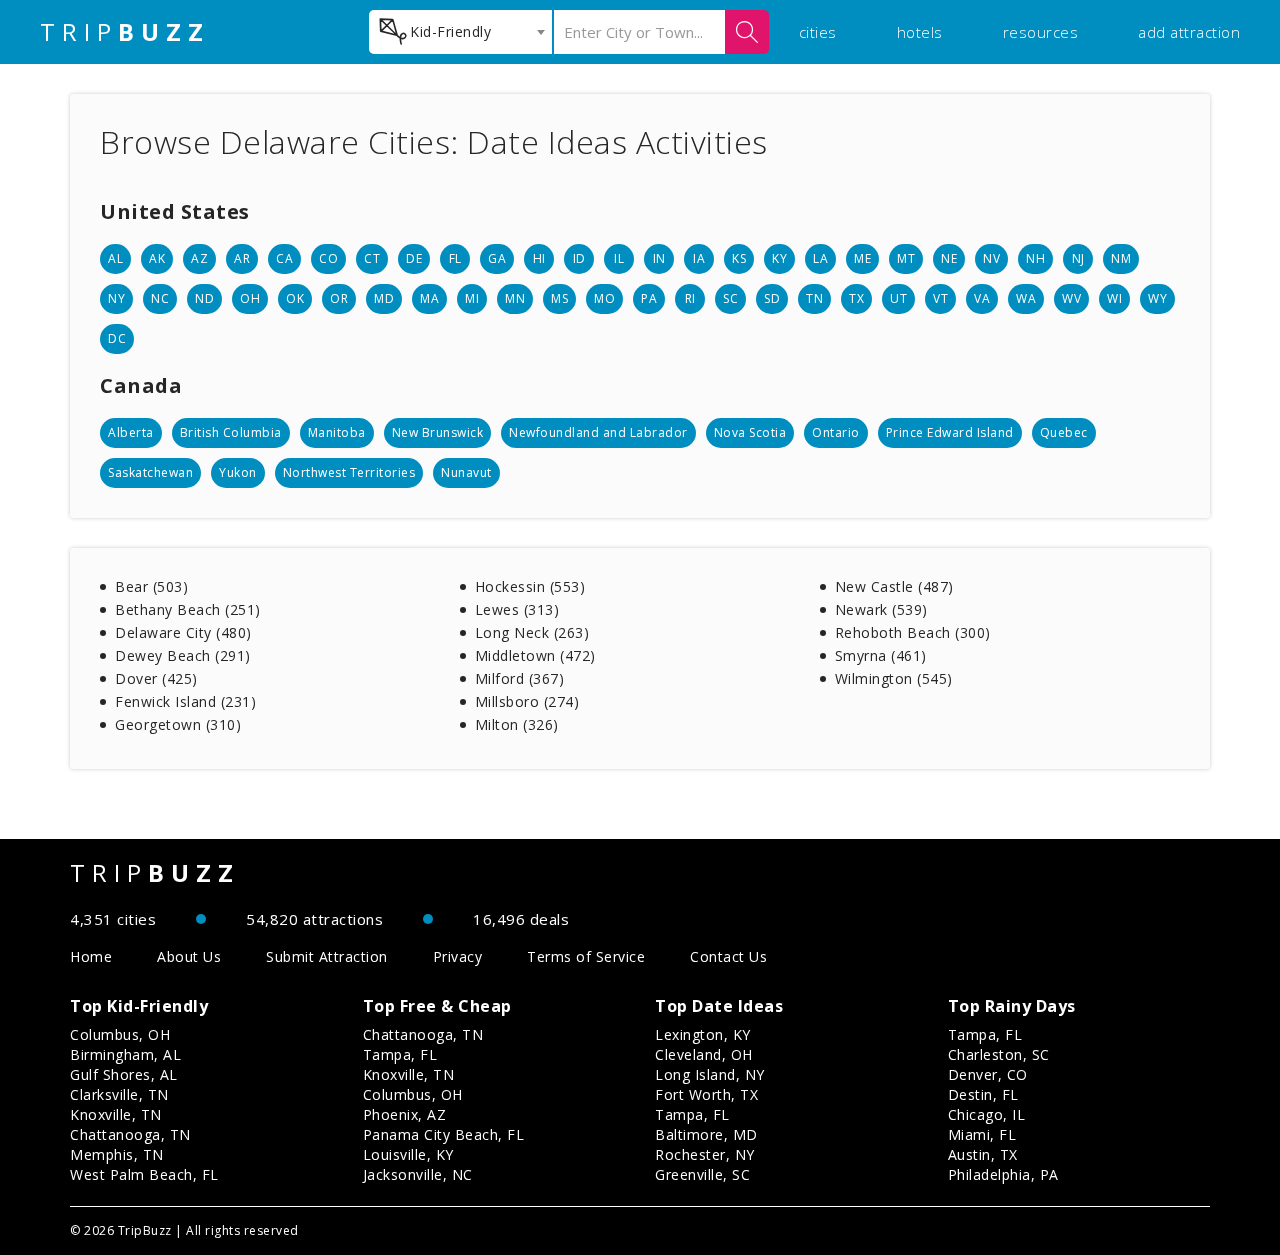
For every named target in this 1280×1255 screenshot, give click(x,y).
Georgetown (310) (178, 724)
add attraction (1189, 32)
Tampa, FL (400, 1054)
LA (820, 258)
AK (157, 258)
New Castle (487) (894, 586)
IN (659, 258)
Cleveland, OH (704, 1054)
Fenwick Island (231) (185, 701)
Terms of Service (586, 956)
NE (949, 258)
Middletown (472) (535, 655)
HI (539, 258)
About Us (189, 956)
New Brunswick (438, 432)
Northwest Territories (349, 472)
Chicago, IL (987, 1114)
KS (739, 258)
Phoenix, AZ (405, 1114)
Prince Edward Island (950, 432)
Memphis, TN (117, 1154)
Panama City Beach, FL (444, 1134)
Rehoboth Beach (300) (913, 632)
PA (649, 298)
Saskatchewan (150, 472)
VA (982, 298)
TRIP (125, 32)
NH (1035, 258)
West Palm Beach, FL (144, 1174)
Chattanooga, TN (130, 1134)
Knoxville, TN (116, 1114)
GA (497, 258)
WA (1026, 298)
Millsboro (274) (527, 701)
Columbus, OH (120, 1034)
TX (856, 298)
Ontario (836, 432)
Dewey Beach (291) (183, 655)
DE (414, 258)
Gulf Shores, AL (124, 1074)
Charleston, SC (999, 1054)
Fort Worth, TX (706, 1094)
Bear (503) (151, 586)
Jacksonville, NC (418, 1174)
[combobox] (460, 32)
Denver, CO (988, 1074)
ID (579, 258)
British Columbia (231, 432)
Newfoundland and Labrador (598, 432)
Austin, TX (983, 1154)
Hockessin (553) (530, 586)
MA (429, 298)
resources (1041, 32)
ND (204, 298)
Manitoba (337, 432)
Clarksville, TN (119, 1094)
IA (699, 258)
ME (862, 258)
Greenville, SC (702, 1174)
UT (898, 298)
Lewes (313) (517, 609)
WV (1071, 298)
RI (690, 298)
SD (772, 298)
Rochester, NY (705, 1154)
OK (295, 298)
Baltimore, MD (706, 1134)
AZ (199, 258)
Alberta (131, 432)
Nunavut (466, 472)
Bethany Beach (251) (188, 609)
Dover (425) (156, 678)
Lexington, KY (703, 1034)
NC (160, 298)
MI (472, 298)
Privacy (458, 956)
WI (1114, 298)
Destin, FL (983, 1094)
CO (328, 258)
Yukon (238, 472)
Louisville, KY (408, 1154)
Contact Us (728, 956)
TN (814, 298)
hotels (920, 32)
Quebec (1064, 432)
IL (619, 258)
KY (779, 258)
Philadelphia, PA (1003, 1174)
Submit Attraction (327, 956)
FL (455, 258)
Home (91, 956)
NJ (1078, 258)
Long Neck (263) (532, 632)
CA (284, 258)
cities (818, 32)
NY (116, 298)
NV (991, 258)
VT (940, 298)
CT (372, 258)
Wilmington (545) (894, 678)
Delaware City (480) (183, 632)
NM (1121, 258)
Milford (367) (520, 678)
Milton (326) (517, 724)
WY (1157, 298)
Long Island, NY (710, 1074)
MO (604, 298)
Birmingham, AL (125, 1054)
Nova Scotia (750, 432)
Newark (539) (881, 609)
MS (559, 298)
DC (117, 338)
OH (250, 298)
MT (906, 258)
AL (115, 258)
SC (730, 298)
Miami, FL (982, 1134)
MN (515, 298)
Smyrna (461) (881, 655)
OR (339, 298)
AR (242, 258)
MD (384, 298)
